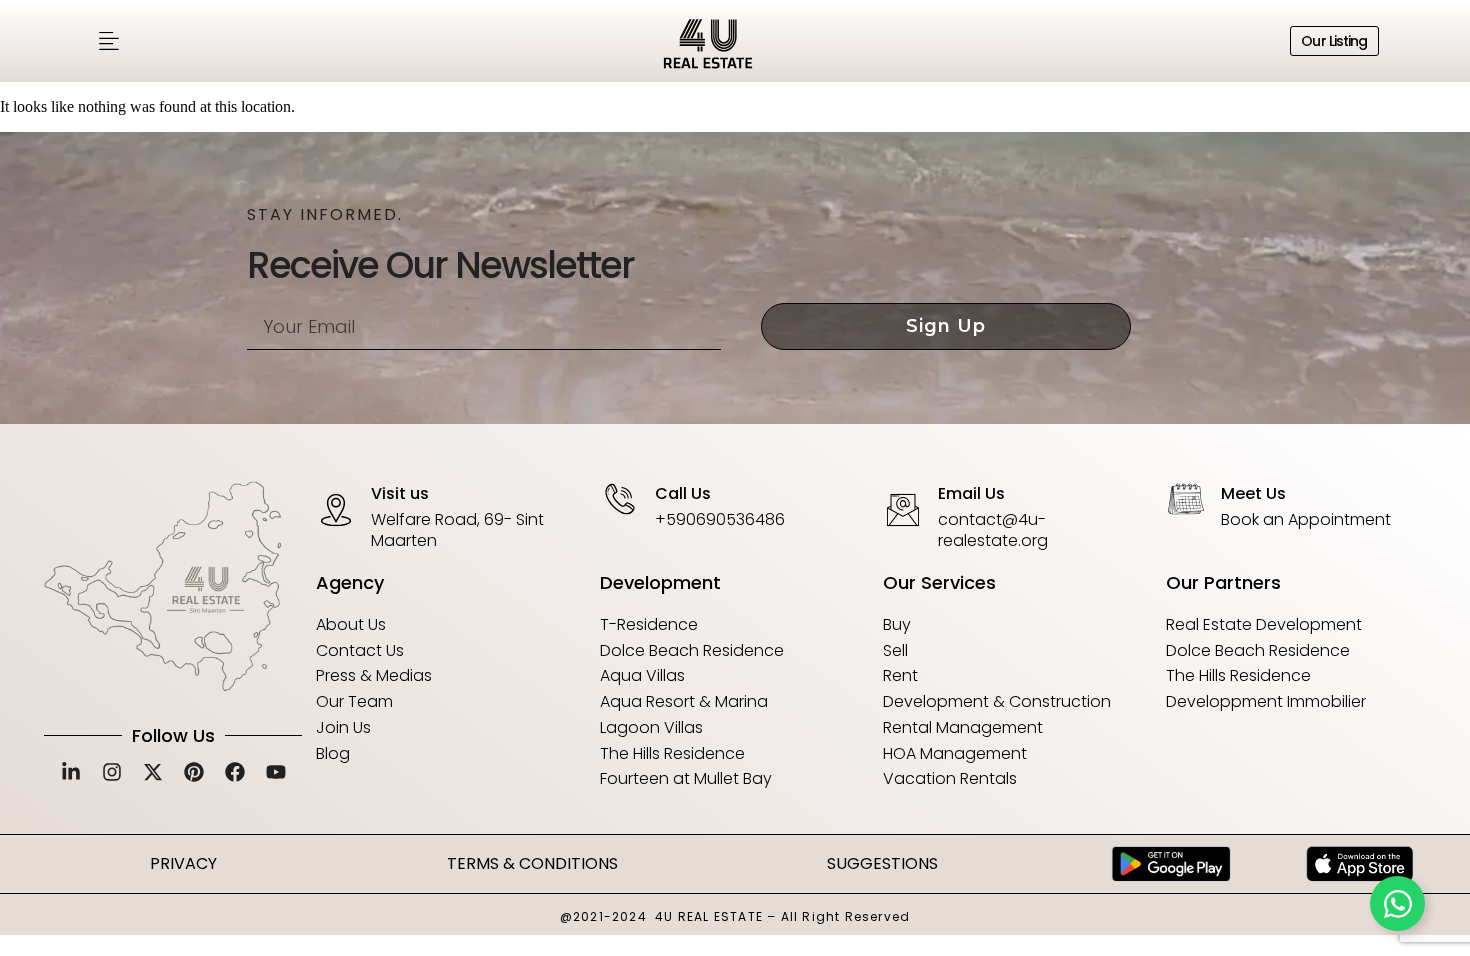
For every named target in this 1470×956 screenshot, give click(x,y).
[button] (109, 41)
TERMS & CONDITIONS (532, 863)
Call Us (683, 493)
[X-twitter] (153, 772)
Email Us (971, 493)
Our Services (939, 582)
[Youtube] (276, 772)
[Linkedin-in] (71, 772)
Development (660, 582)
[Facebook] (235, 772)
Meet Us (1253, 493)
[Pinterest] (194, 772)
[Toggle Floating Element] (1397, 903)
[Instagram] (112, 772)
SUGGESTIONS (882, 863)
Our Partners (1223, 582)
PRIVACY (183, 863)
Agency (350, 582)
